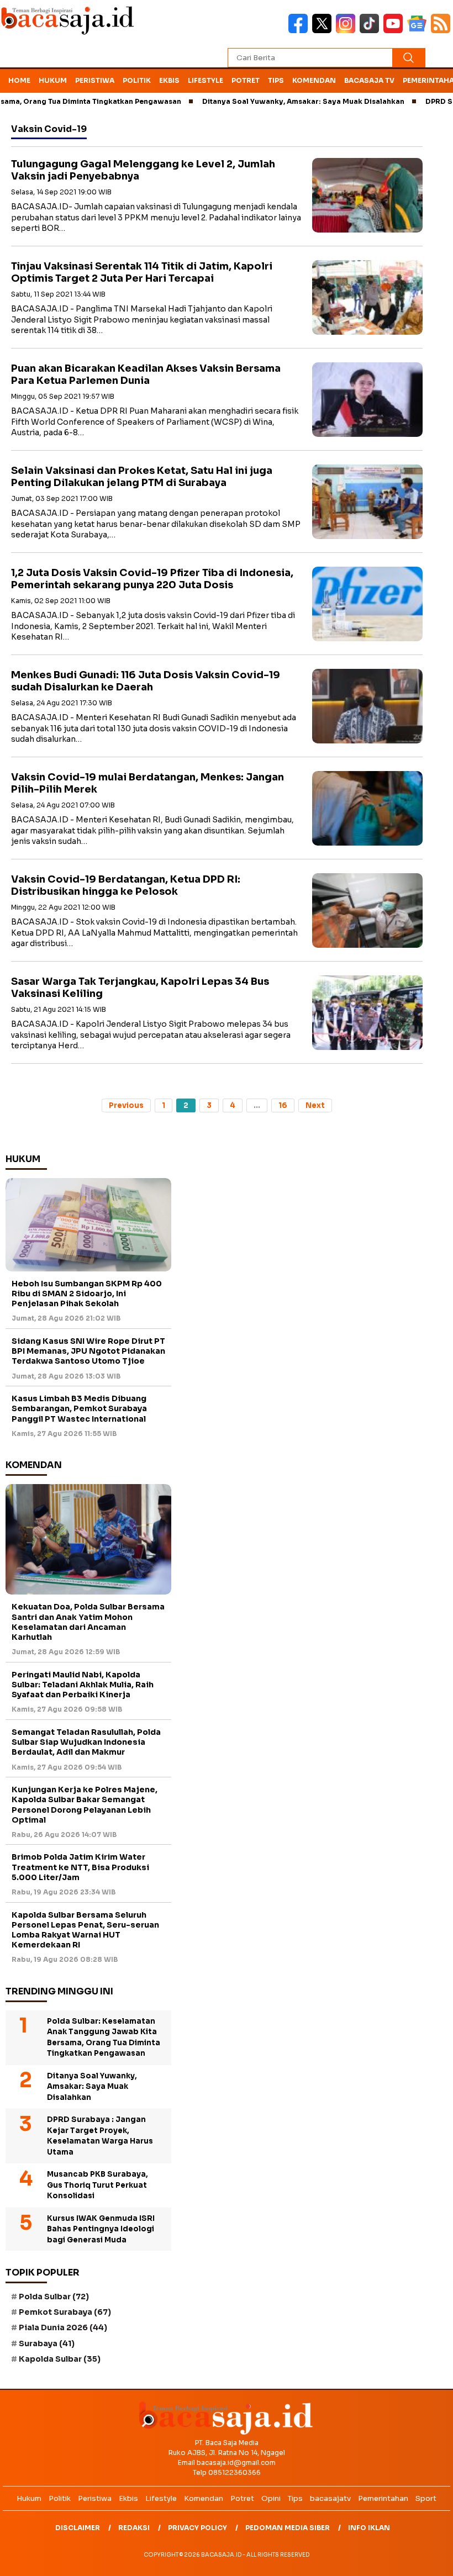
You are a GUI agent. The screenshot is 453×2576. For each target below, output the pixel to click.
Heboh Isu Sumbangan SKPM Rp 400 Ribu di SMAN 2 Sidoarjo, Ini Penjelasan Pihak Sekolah (87, 1294)
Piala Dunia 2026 (63, 2327)
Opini (271, 2498)
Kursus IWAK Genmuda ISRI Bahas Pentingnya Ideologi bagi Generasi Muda (101, 2229)
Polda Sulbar (54, 2297)
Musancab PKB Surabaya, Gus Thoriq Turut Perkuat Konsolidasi (98, 2185)
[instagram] (348, 31)
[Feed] (442, 31)
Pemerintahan (383, 2498)
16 (283, 1105)
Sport (426, 2498)
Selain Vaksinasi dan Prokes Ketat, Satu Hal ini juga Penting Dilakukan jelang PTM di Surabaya (142, 477)
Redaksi (134, 2528)
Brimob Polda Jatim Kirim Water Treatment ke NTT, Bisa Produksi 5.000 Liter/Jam (80, 1867)
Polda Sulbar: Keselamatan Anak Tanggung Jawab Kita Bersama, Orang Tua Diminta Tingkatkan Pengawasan (104, 2037)
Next (315, 1105)
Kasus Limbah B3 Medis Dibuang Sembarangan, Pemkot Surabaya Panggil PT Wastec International (79, 1408)
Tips (276, 80)
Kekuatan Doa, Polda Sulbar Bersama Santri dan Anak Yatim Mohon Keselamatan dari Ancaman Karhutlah (88, 1622)
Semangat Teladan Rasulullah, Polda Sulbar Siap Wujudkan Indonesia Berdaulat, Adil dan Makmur (86, 1742)
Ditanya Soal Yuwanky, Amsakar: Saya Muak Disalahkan (267, 101)
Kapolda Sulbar (60, 2359)
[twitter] (324, 31)
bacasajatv (330, 2498)
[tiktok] (372, 31)
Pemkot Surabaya (65, 2312)
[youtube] (395, 31)
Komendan (314, 80)
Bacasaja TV (369, 80)
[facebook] (300, 31)
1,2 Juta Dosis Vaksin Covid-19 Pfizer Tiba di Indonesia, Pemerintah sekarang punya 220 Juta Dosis (152, 579)
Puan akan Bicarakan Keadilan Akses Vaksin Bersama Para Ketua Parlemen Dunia (146, 375)
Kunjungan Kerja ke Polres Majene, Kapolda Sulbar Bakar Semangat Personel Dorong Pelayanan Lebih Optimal (85, 1805)
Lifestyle (206, 80)
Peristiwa (95, 80)
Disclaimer (78, 2528)
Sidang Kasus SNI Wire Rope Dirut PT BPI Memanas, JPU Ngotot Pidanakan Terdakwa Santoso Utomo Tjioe (88, 1351)
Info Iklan (369, 2528)
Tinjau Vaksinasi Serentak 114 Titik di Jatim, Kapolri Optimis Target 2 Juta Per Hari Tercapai (142, 273)
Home (19, 80)
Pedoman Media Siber (288, 2528)
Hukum (53, 80)
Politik (137, 80)
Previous (126, 1105)
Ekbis (169, 80)
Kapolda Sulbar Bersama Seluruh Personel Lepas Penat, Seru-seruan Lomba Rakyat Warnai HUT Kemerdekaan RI (85, 1930)
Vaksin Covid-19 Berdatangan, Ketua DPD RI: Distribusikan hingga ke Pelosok (126, 886)
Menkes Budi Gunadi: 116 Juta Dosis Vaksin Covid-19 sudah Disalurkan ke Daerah (146, 681)
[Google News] (419, 31)
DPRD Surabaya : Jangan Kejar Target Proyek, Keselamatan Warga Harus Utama (100, 2136)
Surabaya (47, 2343)
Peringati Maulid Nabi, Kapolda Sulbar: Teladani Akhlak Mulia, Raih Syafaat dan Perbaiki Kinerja (83, 1685)
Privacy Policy (197, 2528)
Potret (246, 80)
